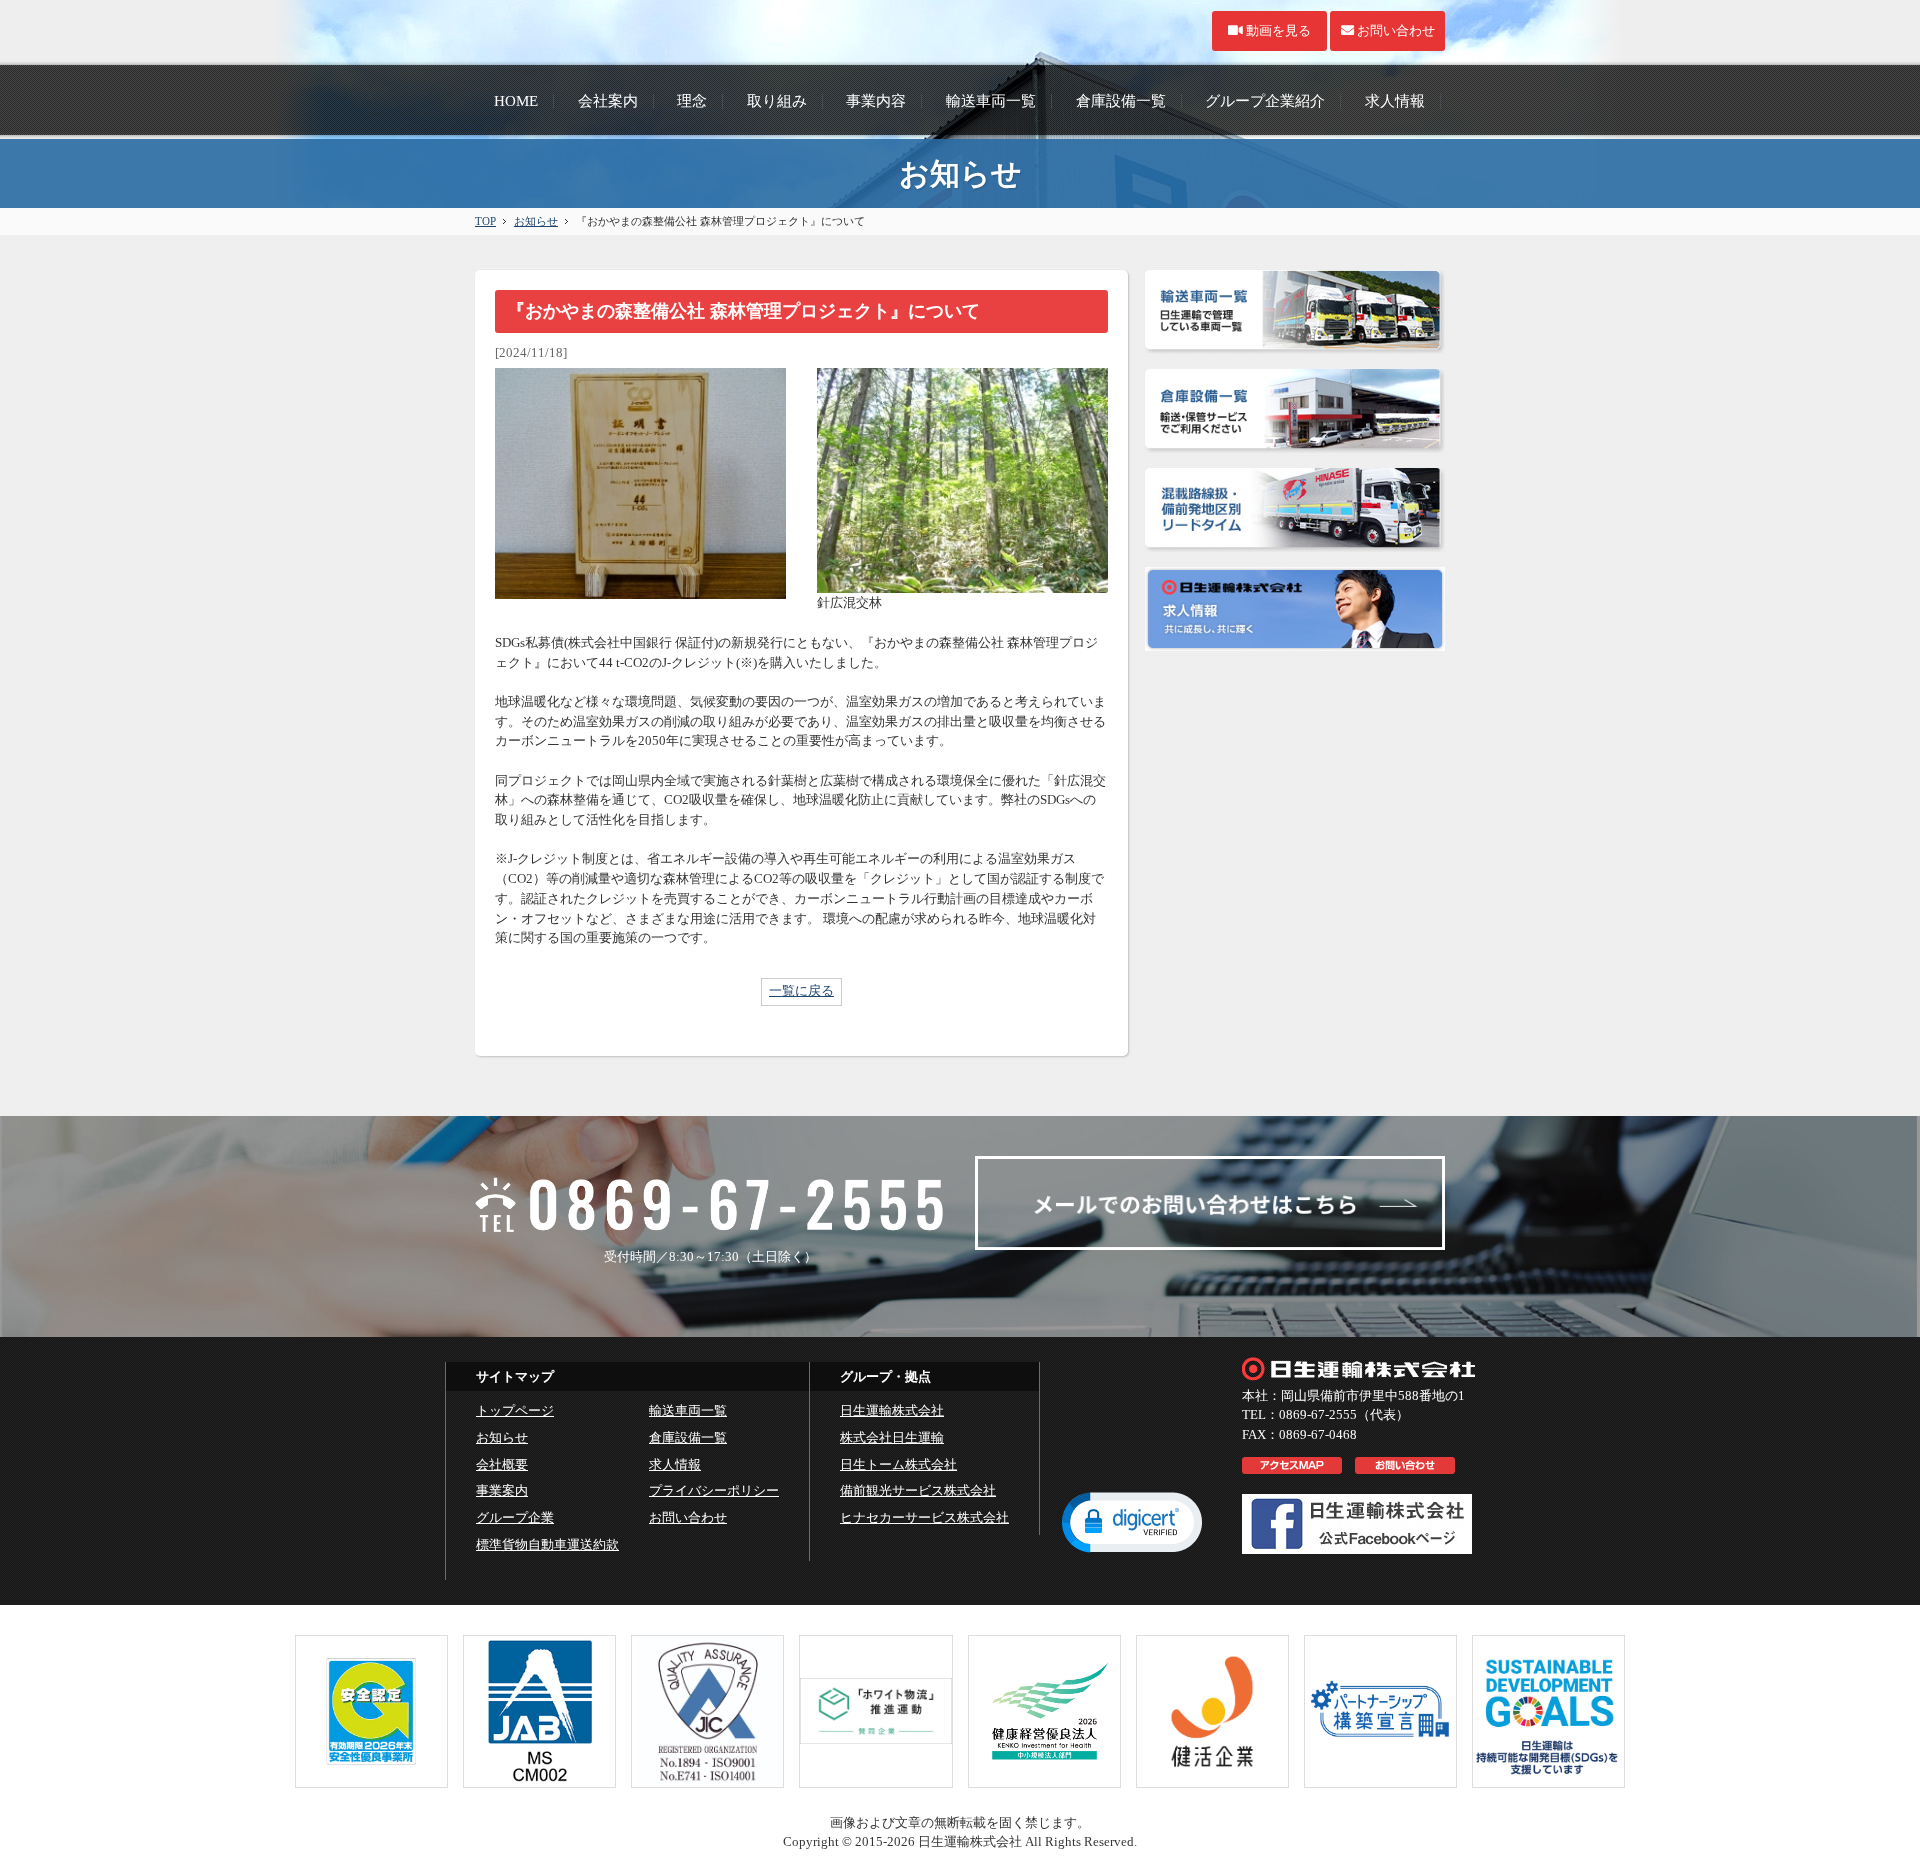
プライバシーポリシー (714, 1490)
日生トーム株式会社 (898, 1464)
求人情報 (675, 1464)
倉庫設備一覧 (688, 1437)
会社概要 (502, 1464)
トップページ (515, 1410)
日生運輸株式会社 (892, 1410)
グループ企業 (515, 1517)
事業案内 (502, 1490)
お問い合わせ (688, 1517)
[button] (1132, 1521)
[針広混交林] (962, 583)
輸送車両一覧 (688, 1410)
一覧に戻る (801, 990)
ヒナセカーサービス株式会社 (924, 1517)
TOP (485, 221)
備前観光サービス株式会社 (918, 1490)
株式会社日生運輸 (892, 1437)
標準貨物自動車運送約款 (547, 1544)
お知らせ (536, 221)
